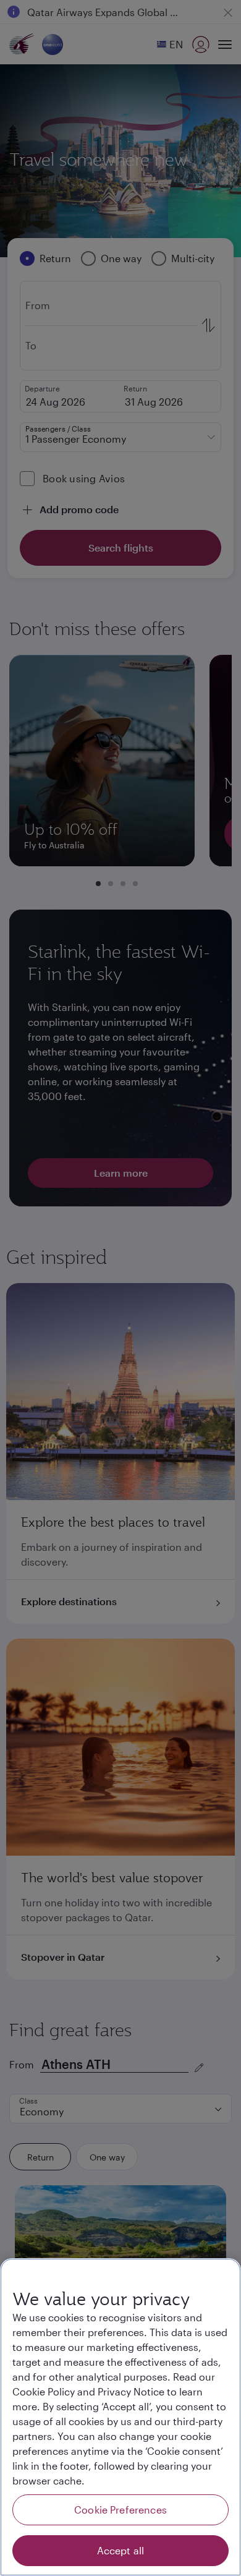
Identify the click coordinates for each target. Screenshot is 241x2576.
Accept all (121, 2550)
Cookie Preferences (120, 2510)
